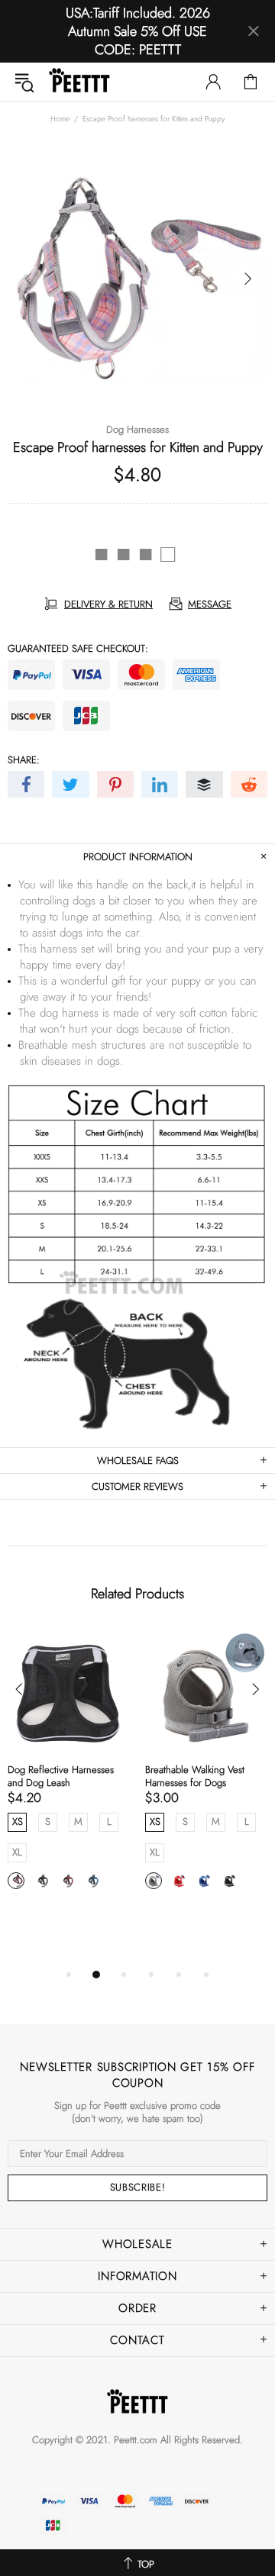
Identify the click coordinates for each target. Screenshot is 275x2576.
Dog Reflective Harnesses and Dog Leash (61, 1776)
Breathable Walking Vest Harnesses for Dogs (195, 1776)
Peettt (79, 82)
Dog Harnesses (137, 429)
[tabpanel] (69, 1778)
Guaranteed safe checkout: (78, 648)
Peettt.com (136, 2440)
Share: (24, 760)
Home (60, 119)
